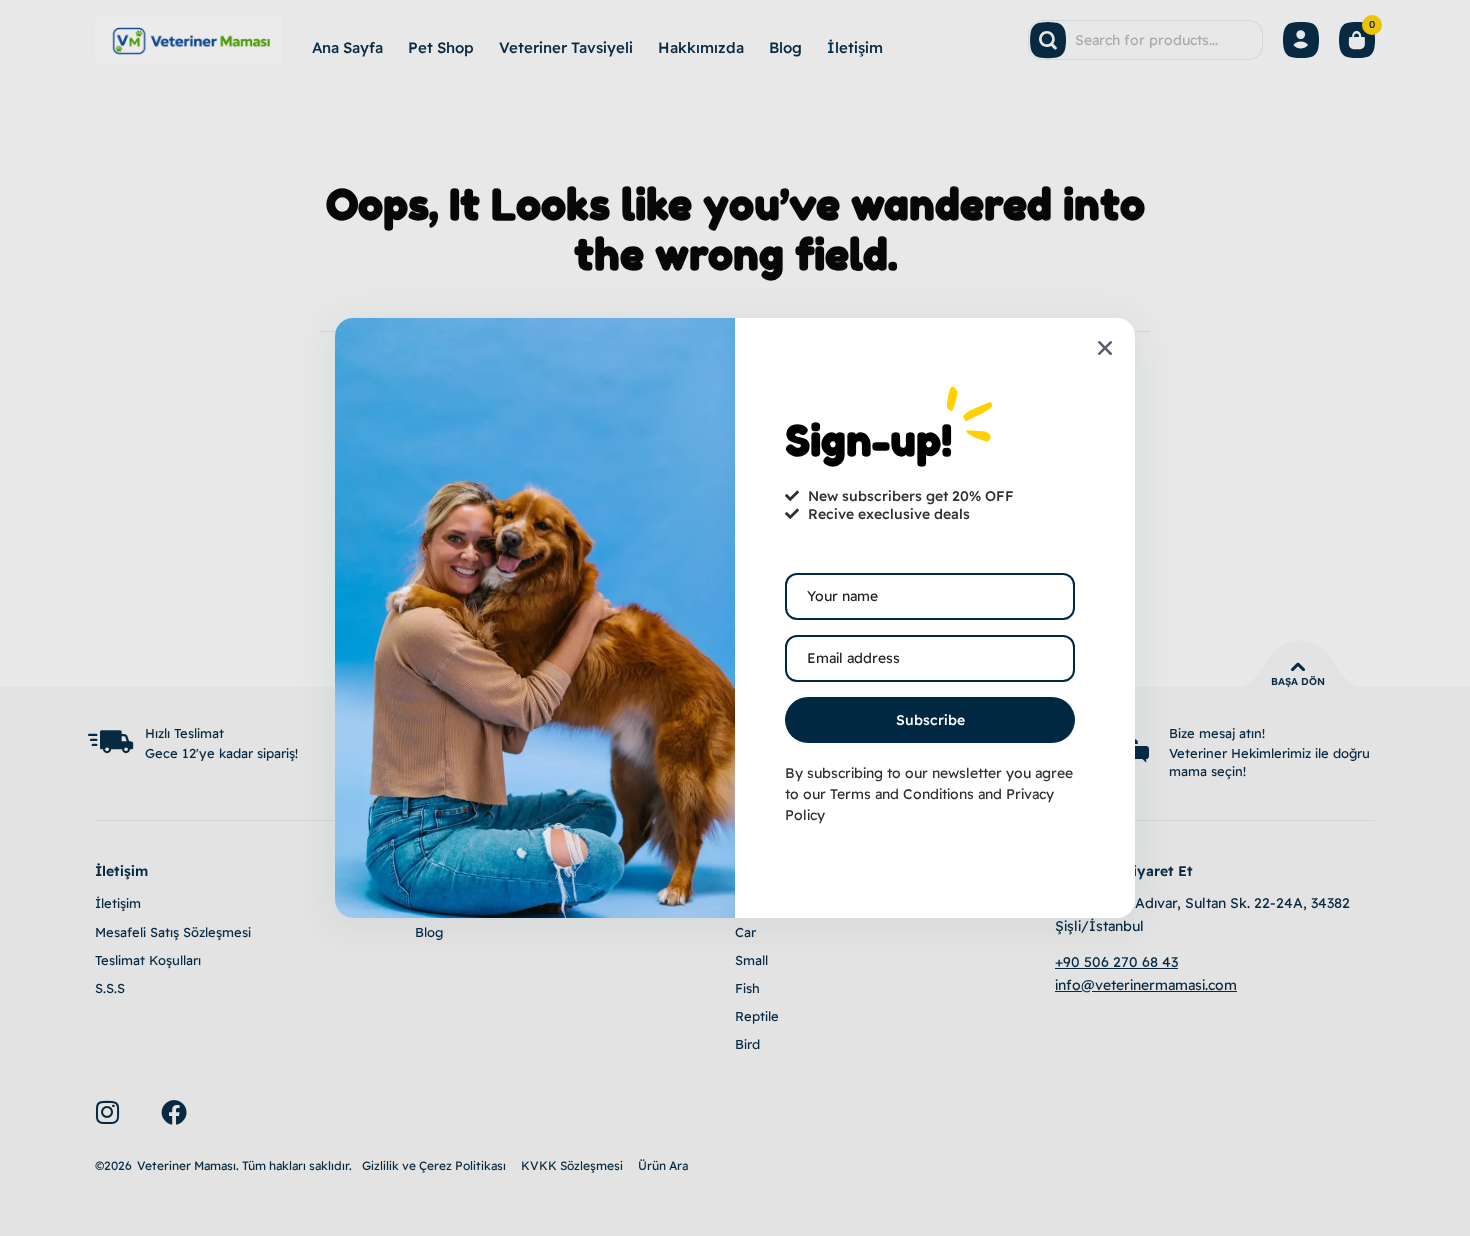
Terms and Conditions (902, 794)
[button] (1105, 348)
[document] (735, 618)
